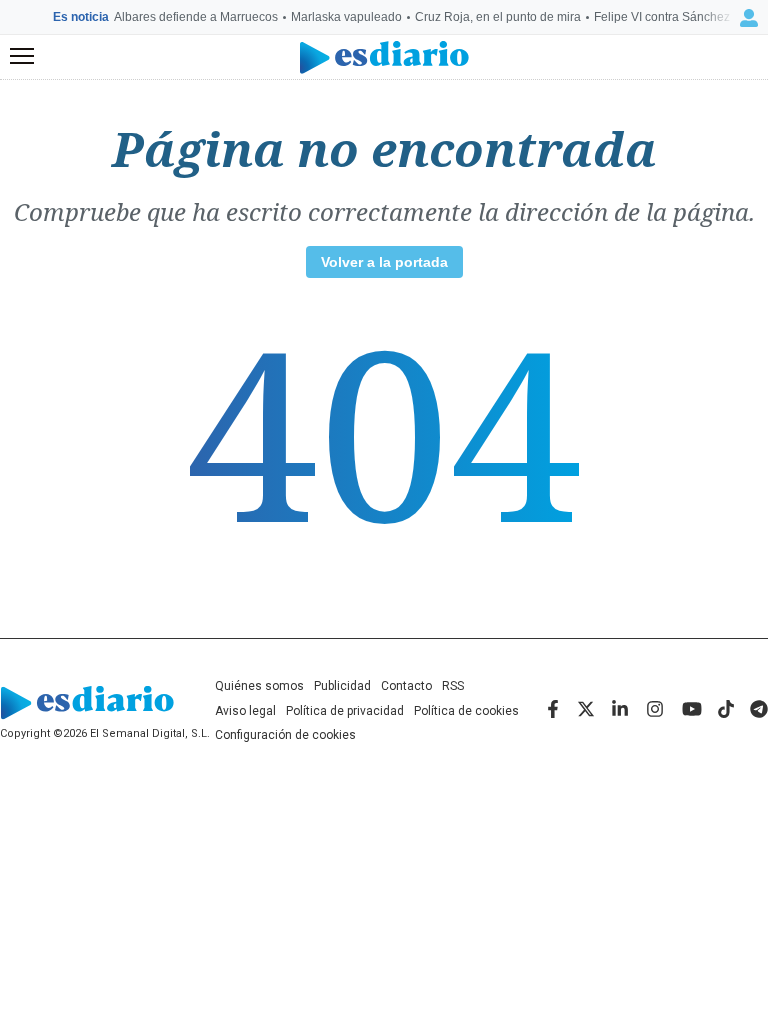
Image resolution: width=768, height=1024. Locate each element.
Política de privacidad (345, 711)
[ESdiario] (384, 57)
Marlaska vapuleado (346, 17)
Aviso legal (245, 711)
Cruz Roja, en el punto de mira (498, 17)
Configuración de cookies (285, 735)
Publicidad (342, 686)
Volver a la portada (384, 262)
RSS (453, 686)
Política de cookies (466, 711)
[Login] (749, 18)
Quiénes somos (259, 686)
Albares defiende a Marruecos (196, 17)
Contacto (406, 686)
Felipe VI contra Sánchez (662, 17)
